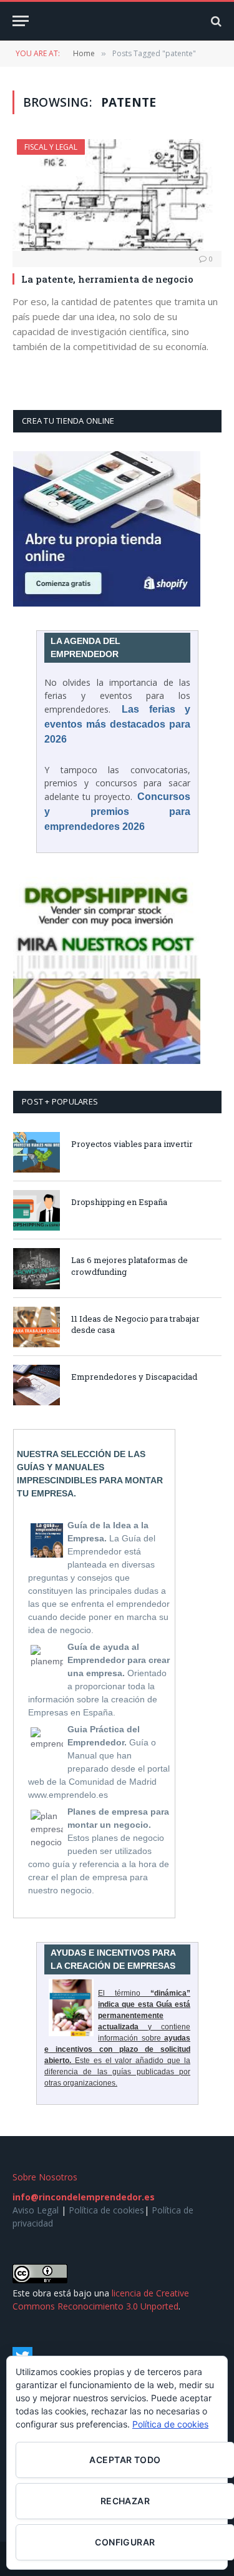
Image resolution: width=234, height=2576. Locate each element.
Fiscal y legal (51, 147)
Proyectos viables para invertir (132, 1144)
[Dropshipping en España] (37, 1210)
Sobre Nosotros (45, 2177)
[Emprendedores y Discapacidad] (37, 1385)
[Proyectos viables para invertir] (37, 1152)
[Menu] (21, 21)
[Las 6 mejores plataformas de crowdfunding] (37, 1268)
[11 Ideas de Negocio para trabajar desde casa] (37, 1327)
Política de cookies (106, 2210)
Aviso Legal (36, 2210)
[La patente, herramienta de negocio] (117, 195)
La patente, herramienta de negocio (107, 279)
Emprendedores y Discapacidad (134, 1377)
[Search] (215, 21)
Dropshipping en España (119, 1202)
